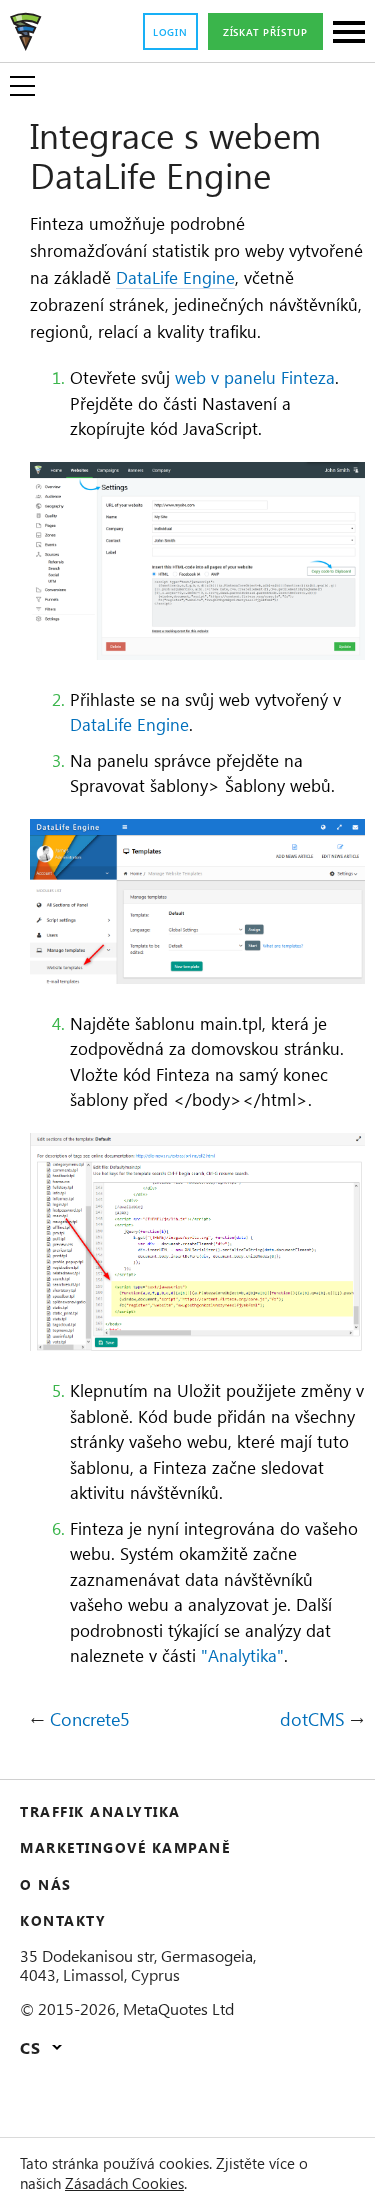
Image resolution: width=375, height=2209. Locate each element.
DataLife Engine (175, 277)
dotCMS (312, 1720)
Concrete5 (90, 1720)
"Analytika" (242, 1655)
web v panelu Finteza (255, 377)
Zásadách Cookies (124, 2183)
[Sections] (349, 33)
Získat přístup (265, 32)
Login (170, 32)
